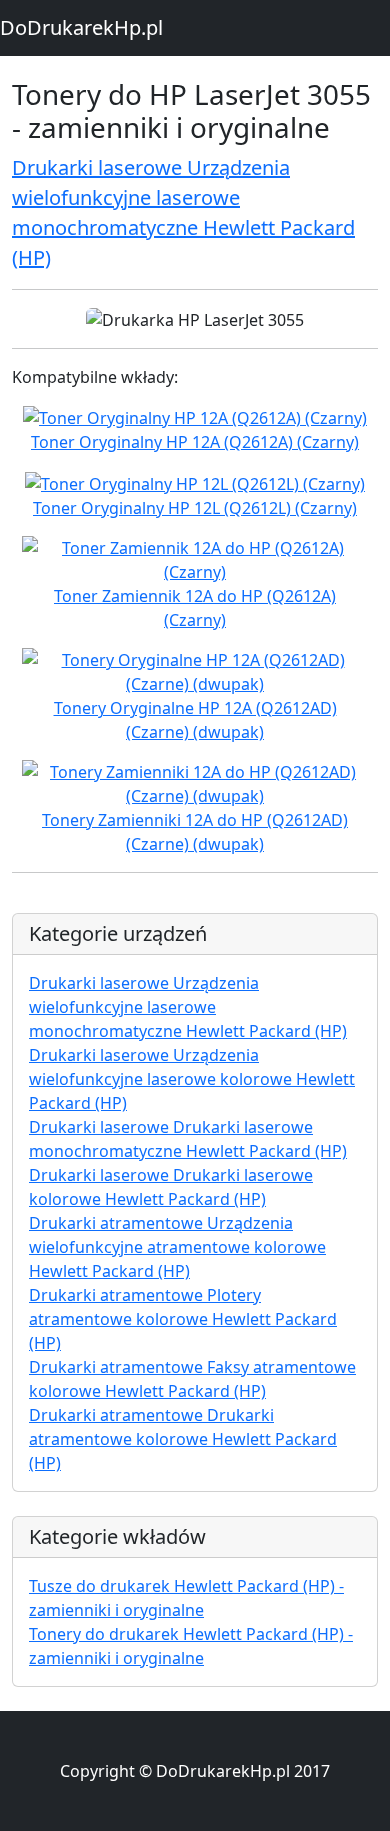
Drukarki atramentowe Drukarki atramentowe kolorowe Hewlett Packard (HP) (183, 1439)
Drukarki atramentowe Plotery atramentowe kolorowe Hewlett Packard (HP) (183, 1319)
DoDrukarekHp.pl (81, 27)
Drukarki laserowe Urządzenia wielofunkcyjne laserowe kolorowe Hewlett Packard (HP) (192, 1079)
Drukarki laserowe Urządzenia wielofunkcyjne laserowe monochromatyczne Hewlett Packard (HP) (188, 1007)
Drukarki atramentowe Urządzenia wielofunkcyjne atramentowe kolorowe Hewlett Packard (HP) (177, 1247)
